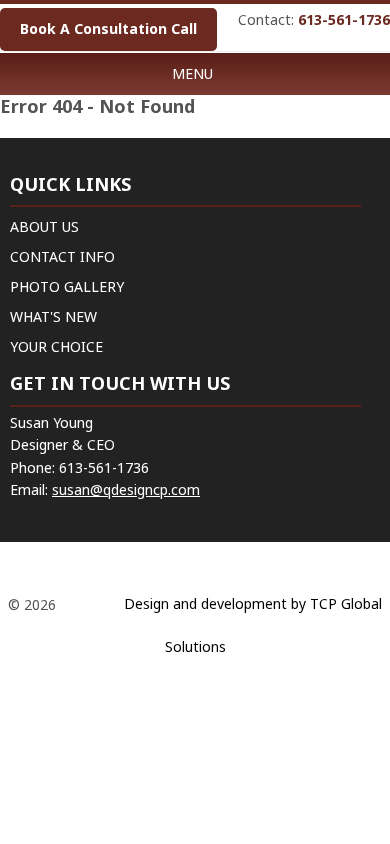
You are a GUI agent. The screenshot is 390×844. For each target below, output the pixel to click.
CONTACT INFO (62, 256)
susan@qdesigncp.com (126, 489)
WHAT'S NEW (53, 316)
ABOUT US (44, 226)
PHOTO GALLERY (67, 286)
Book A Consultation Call (108, 28)
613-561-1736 (344, 19)
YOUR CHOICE (56, 346)
